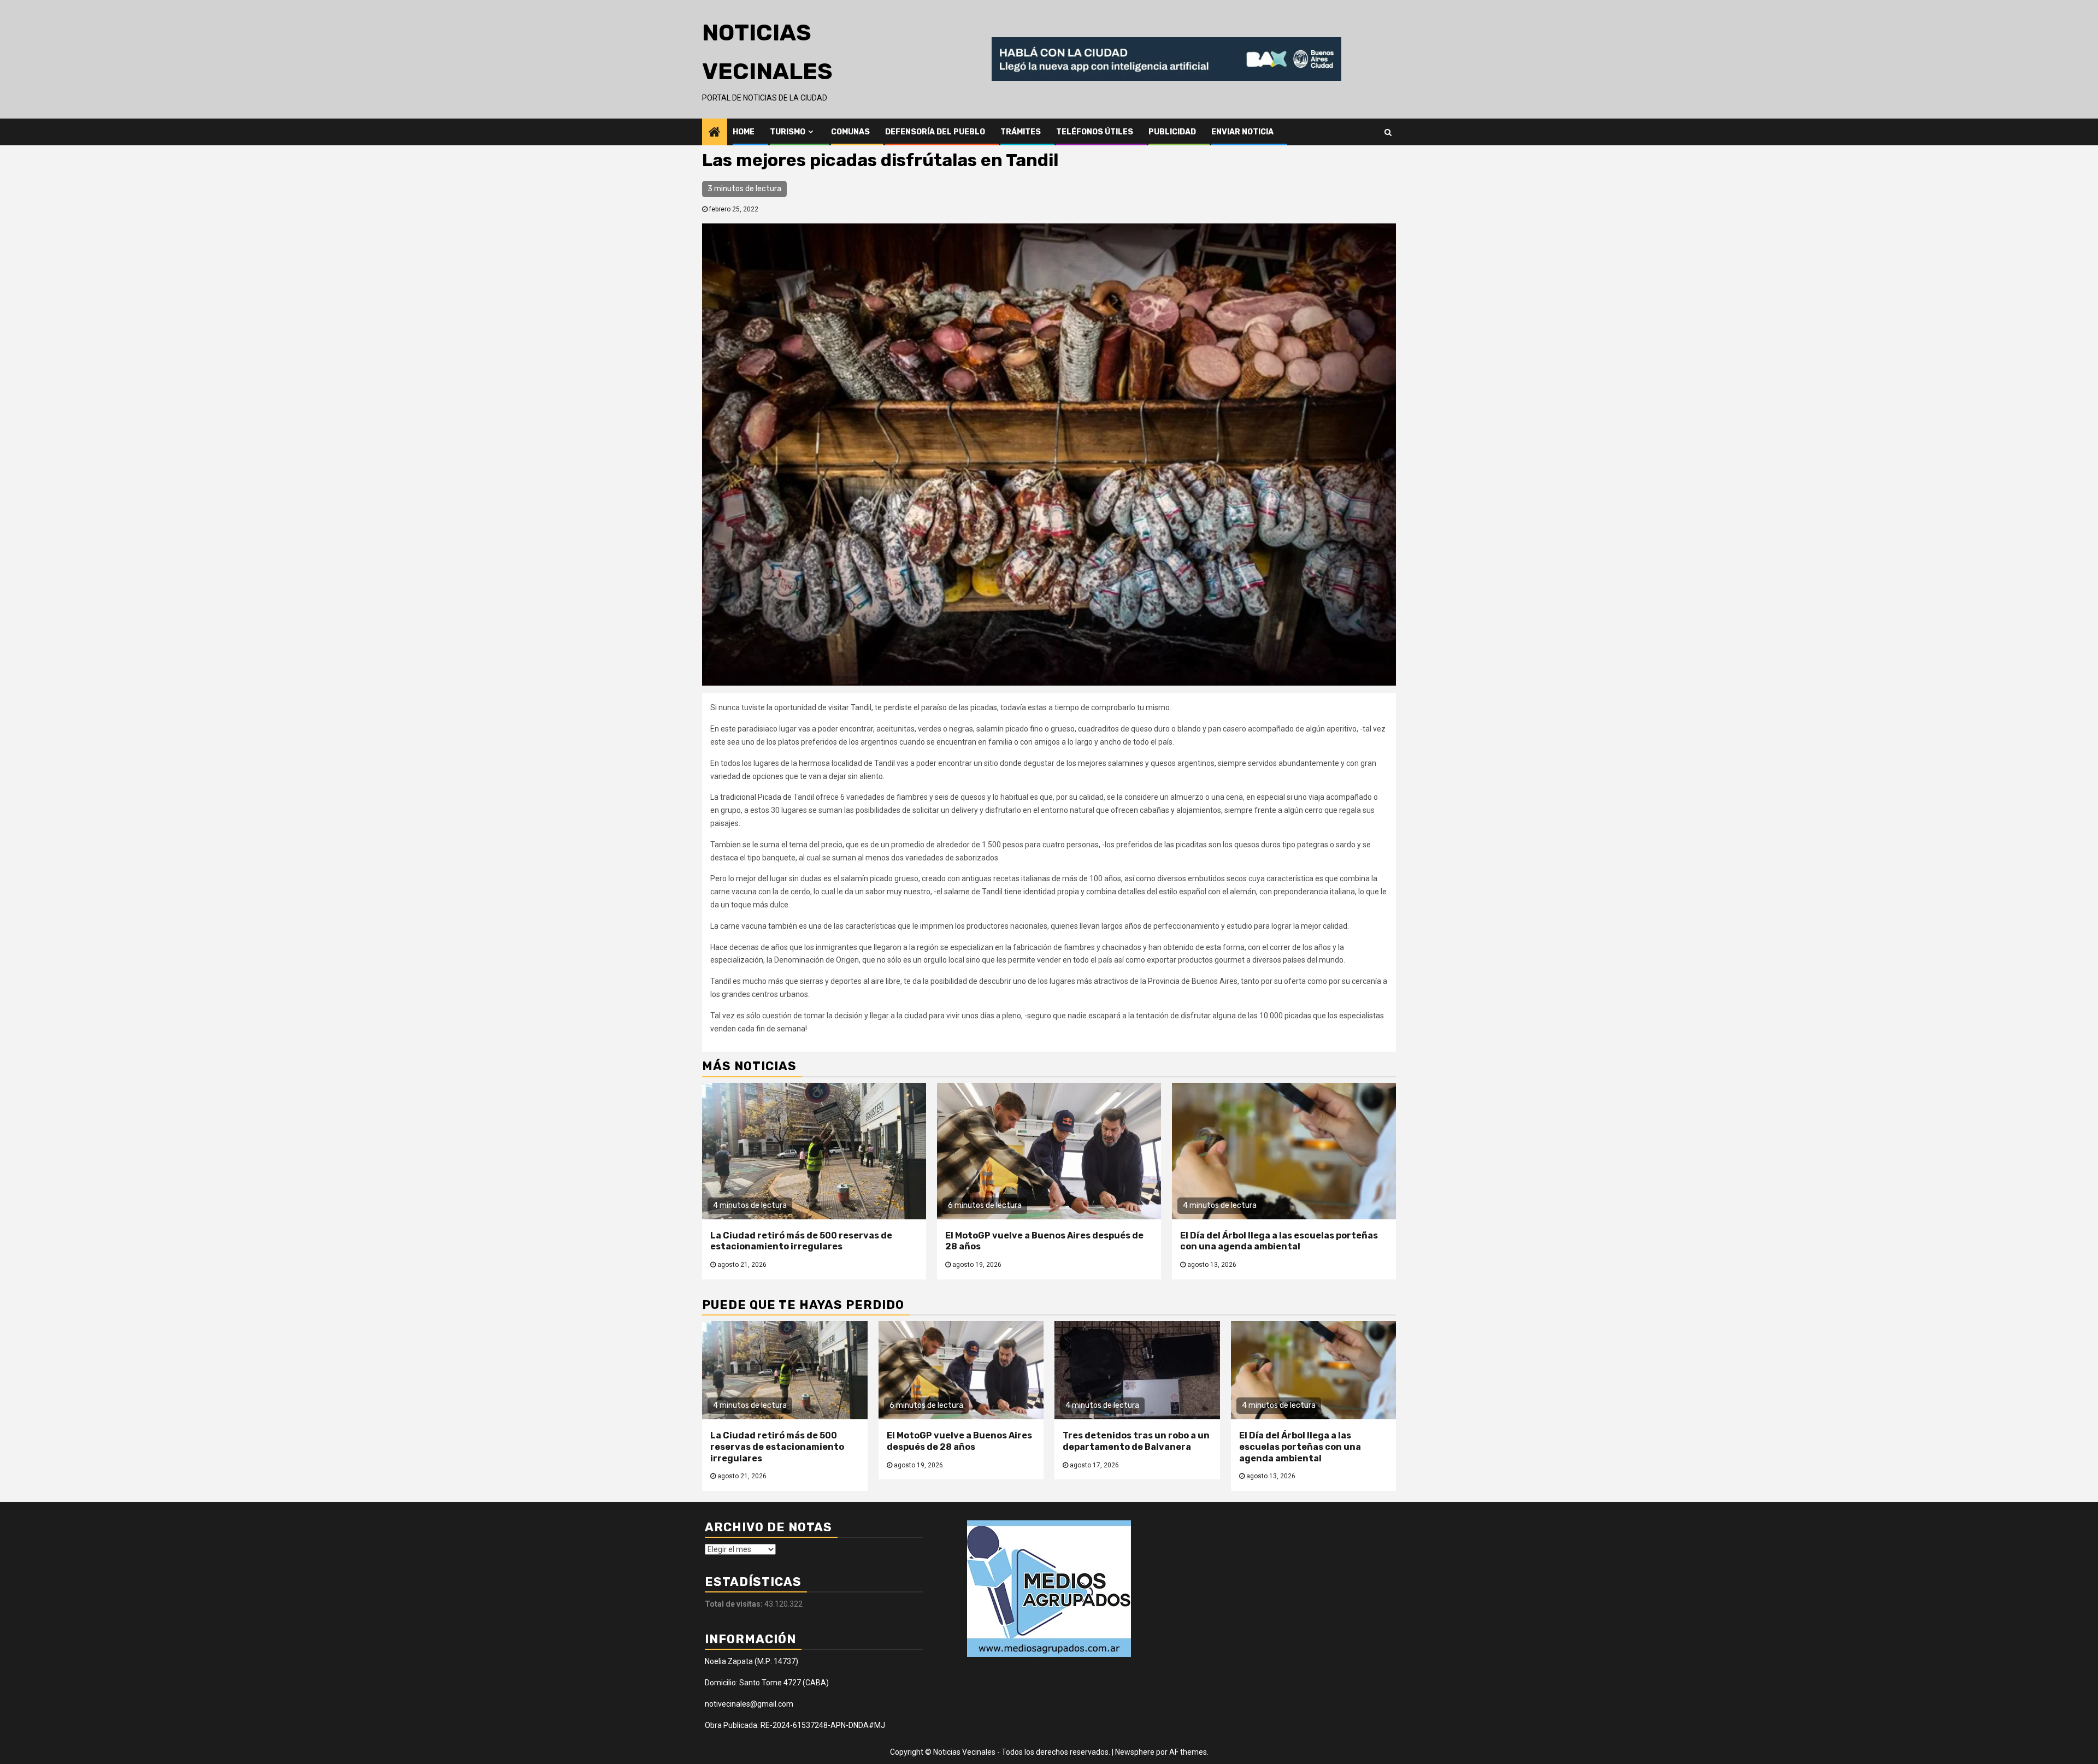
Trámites (1021, 132)
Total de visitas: (735, 1604)
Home (744, 132)
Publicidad (1172, 132)
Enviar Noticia (1242, 132)
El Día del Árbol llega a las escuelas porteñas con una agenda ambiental (1279, 1241)
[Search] (1388, 132)
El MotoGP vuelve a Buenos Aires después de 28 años (959, 1441)
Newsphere (1135, 1752)
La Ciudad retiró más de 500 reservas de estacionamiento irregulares (801, 1241)
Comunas (850, 132)
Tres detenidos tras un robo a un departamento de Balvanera (1136, 1441)
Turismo (788, 132)
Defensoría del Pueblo (935, 132)
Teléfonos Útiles (1095, 132)
